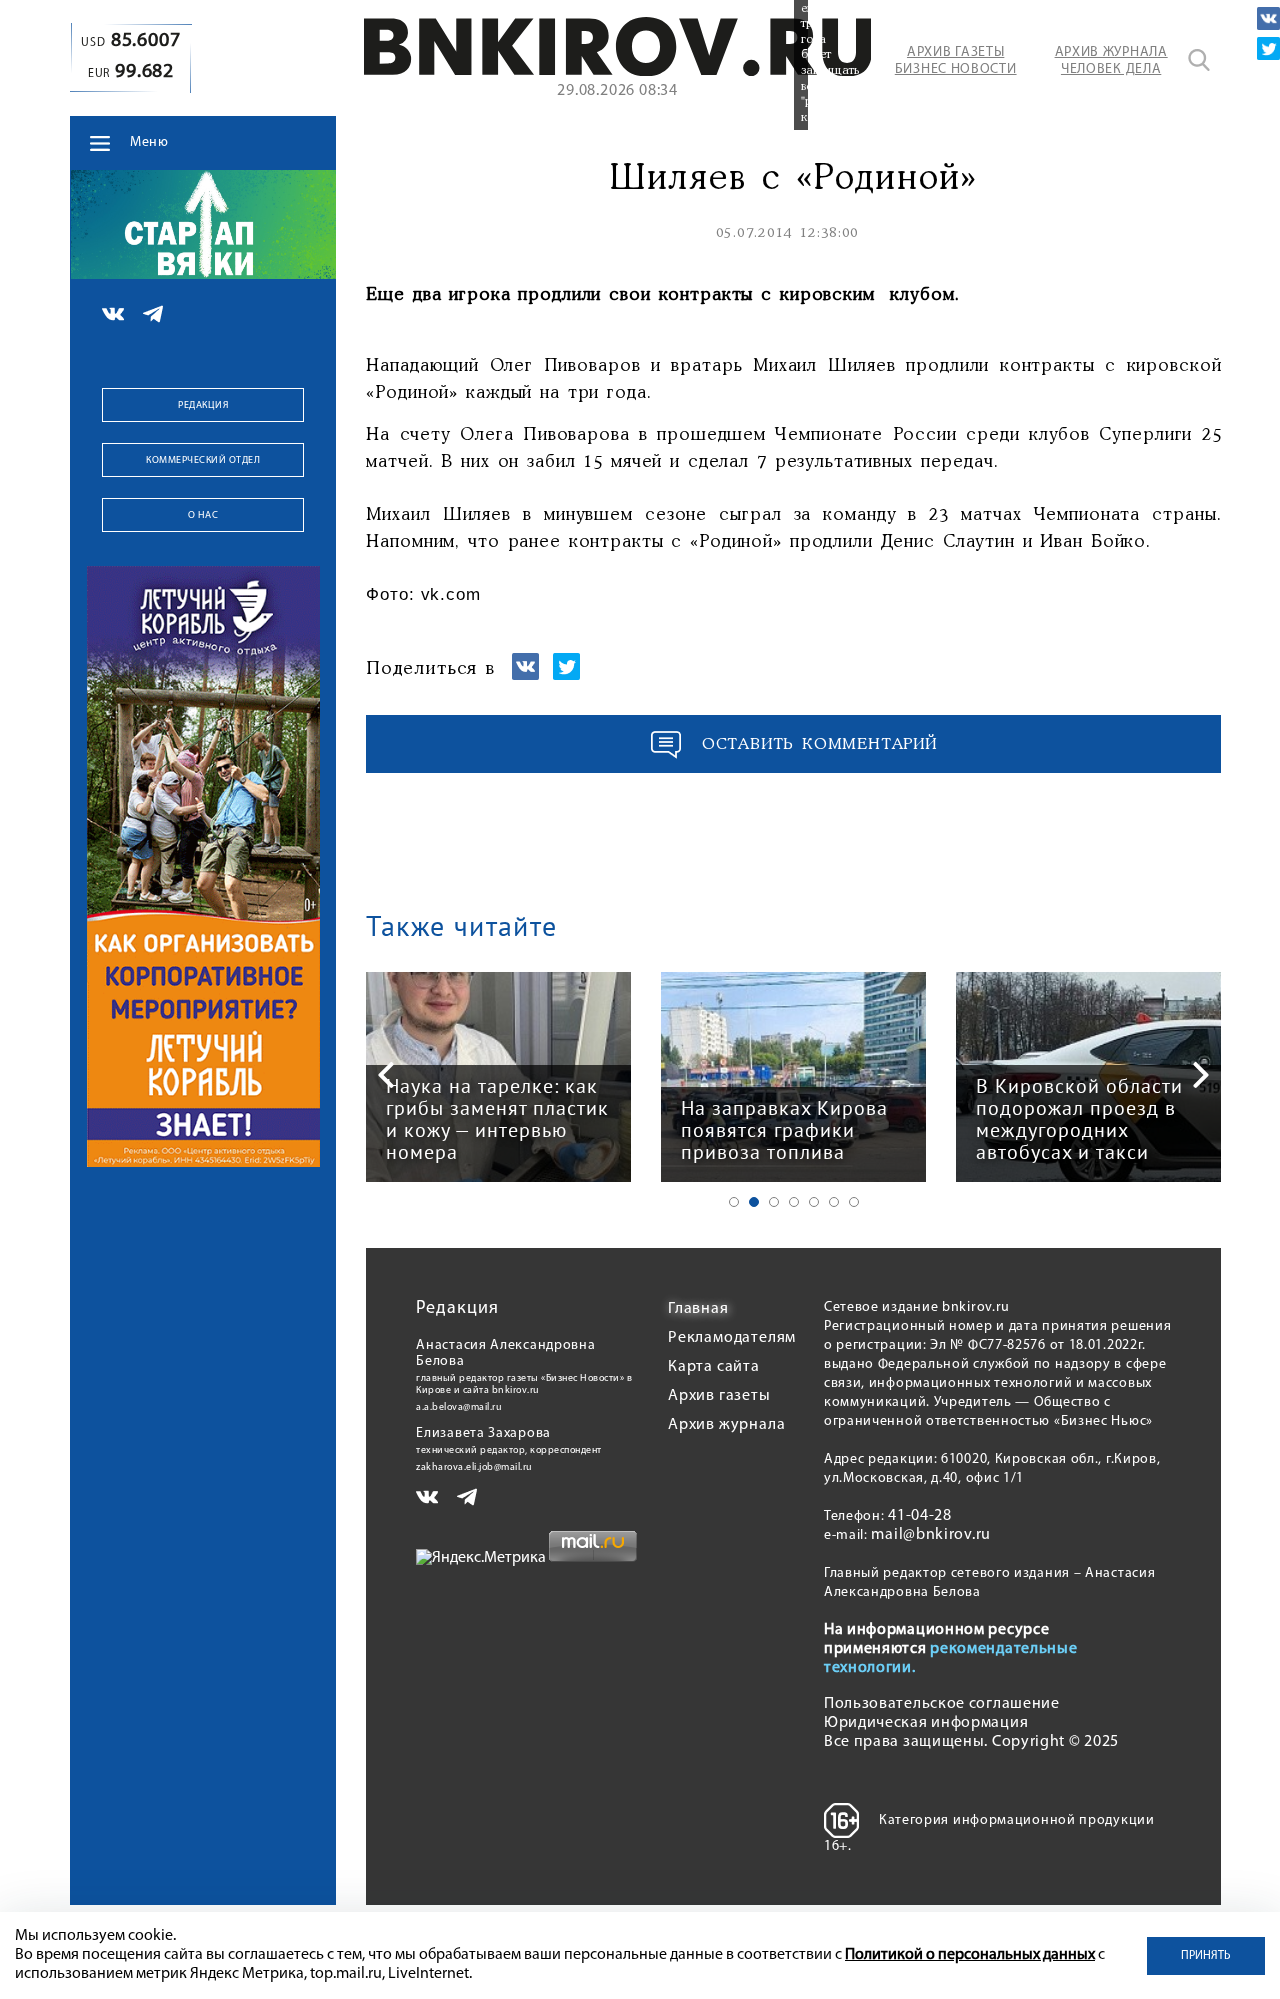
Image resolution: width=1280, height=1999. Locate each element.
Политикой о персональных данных (970, 1955)
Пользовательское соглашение (942, 1704)
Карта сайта (714, 1367)
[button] (734, 1202)
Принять (1206, 1956)
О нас (203, 515)
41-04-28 (920, 1516)
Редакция (203, 405)
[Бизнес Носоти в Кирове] (618, 72)
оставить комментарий (820, 744)
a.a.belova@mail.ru (459, 1407)
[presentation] (386, 1075)
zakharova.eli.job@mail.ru (474, 1467)
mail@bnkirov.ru (931, 1535)
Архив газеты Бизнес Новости (956, 61)
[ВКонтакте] (1268, 18)
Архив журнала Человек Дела (1111, 61)
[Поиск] (1199, 60)
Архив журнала (726, 1425)
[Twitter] (1268, 48)
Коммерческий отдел (203, 460)
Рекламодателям (732, 1338)
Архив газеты (719, 1396)
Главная (698, 1309)
